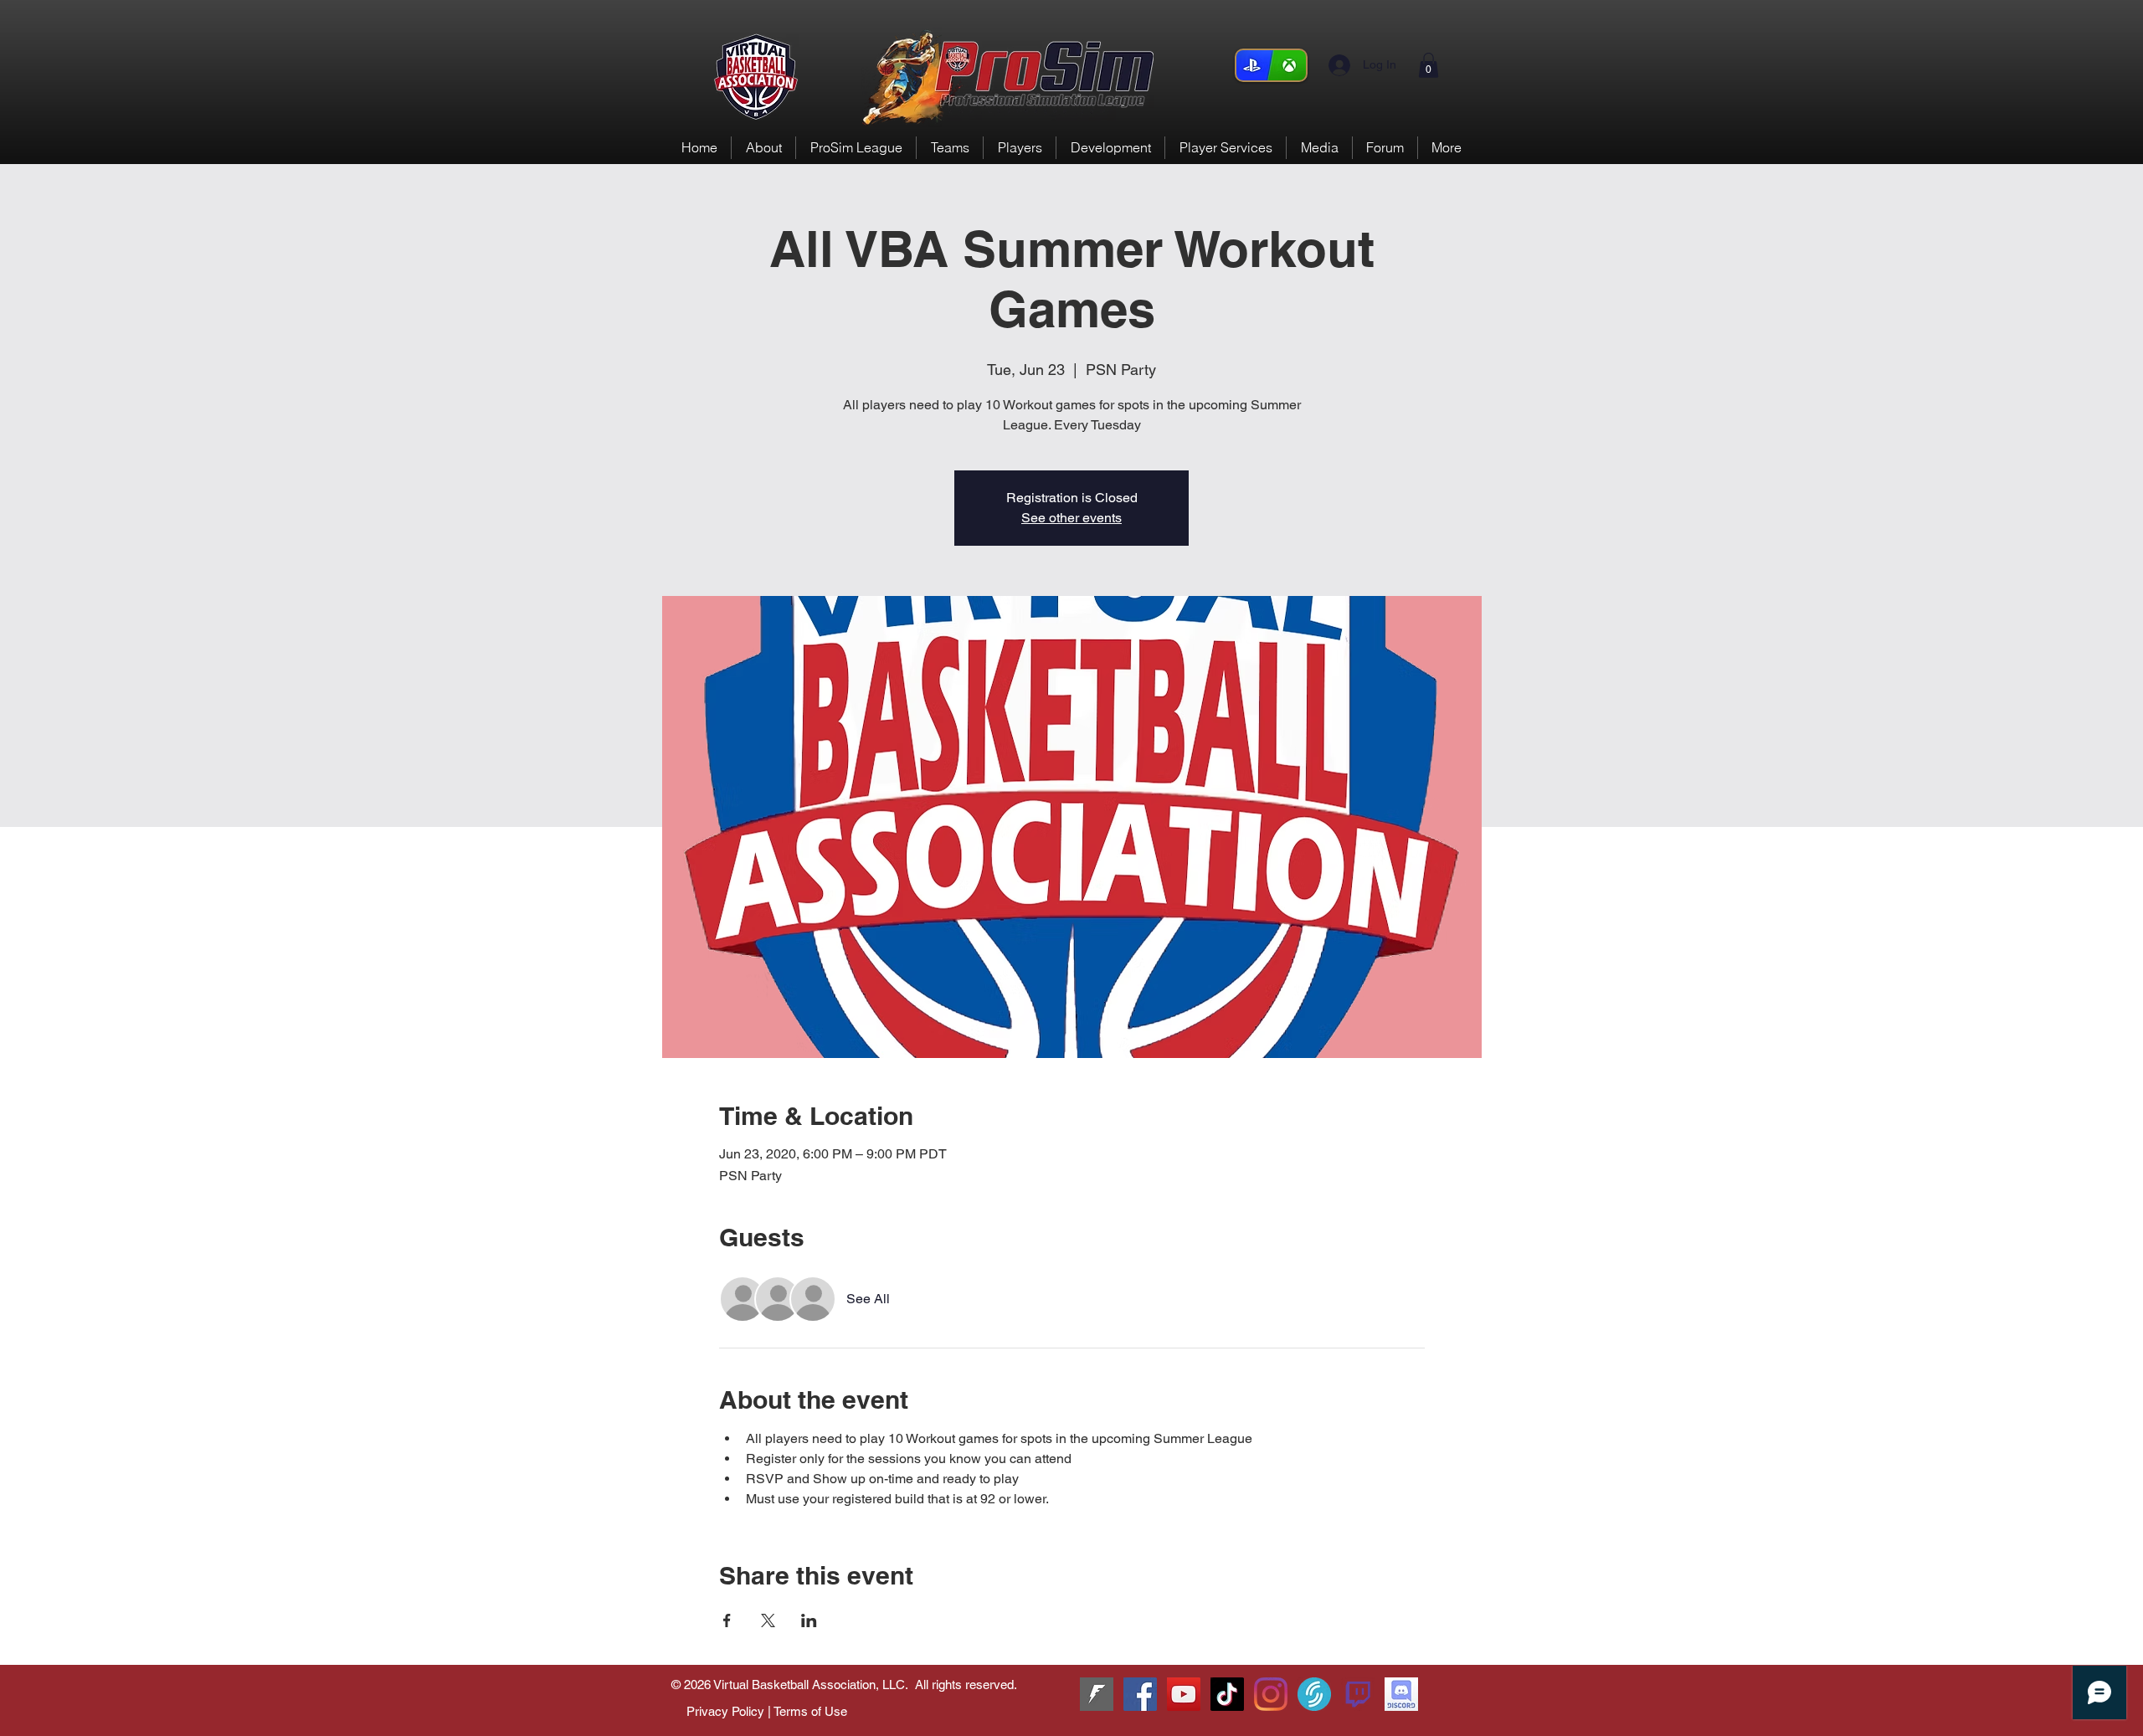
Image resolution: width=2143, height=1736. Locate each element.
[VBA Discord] (1401, 1694)
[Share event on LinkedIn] (809, 1620)
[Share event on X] (768, 1620)
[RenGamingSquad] (1140, 1694)
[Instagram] (1271, 1694)
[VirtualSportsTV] (1314, 1694)
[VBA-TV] (1184, 1694)
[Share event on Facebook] (727, 1620)
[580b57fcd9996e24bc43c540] (1358, 1694)
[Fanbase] (1097, 1694)
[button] (1429, 65)
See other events (1071, 518)
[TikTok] (1227, 1694)
